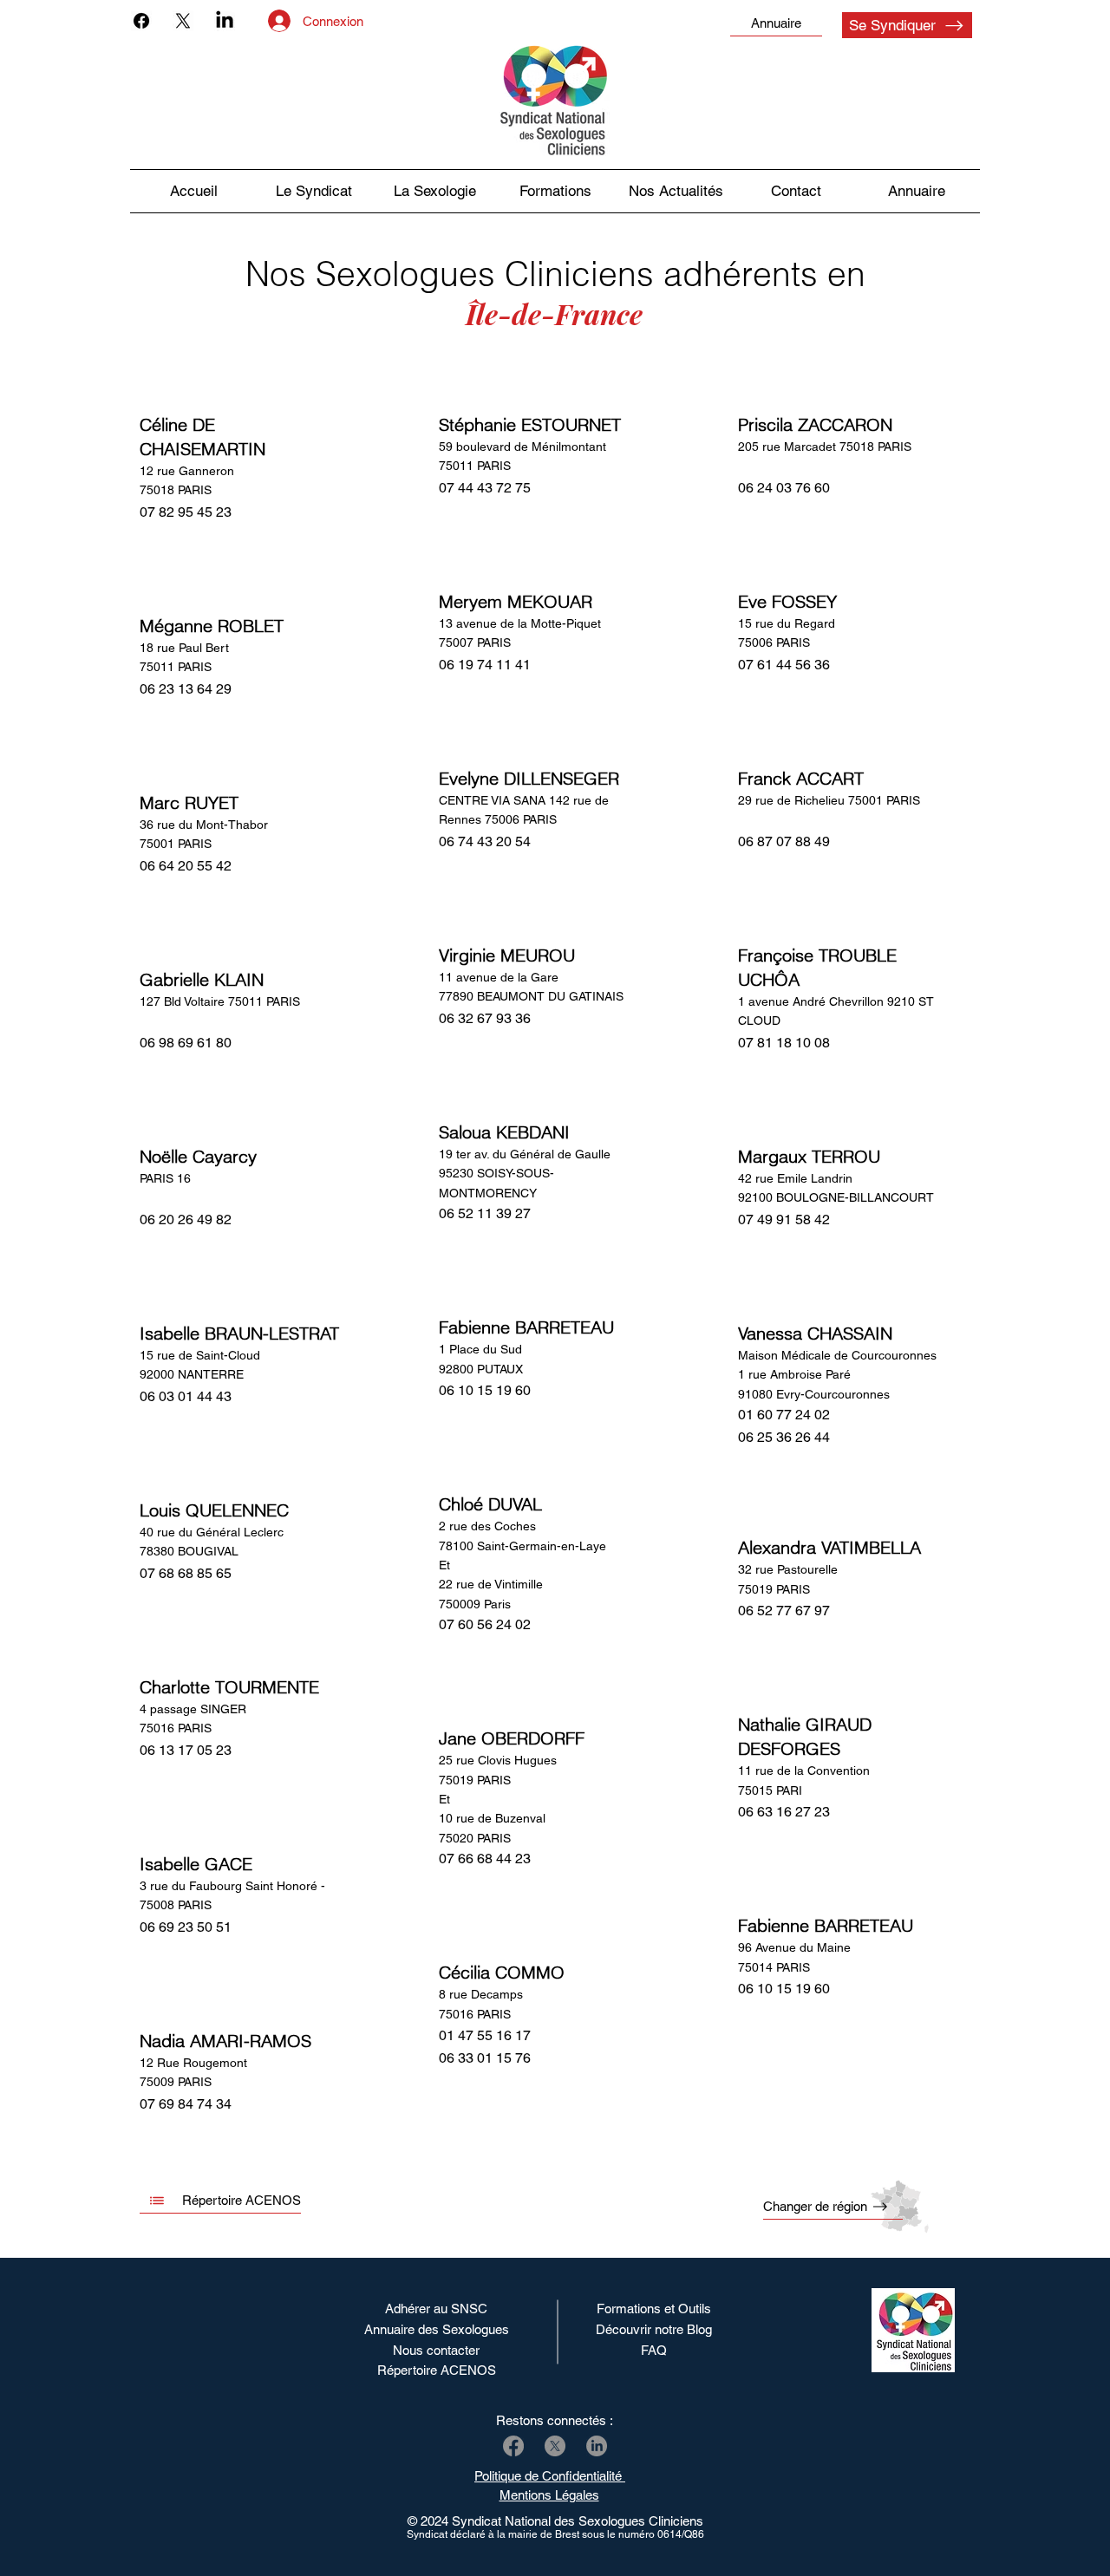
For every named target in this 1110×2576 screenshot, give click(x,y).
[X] (183, 21)
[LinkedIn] (225, 21)
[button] (676, 191)
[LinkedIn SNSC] (597, 2446)
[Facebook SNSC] (513, 2446)
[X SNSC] (555, 2446)
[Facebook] (141, 21)
